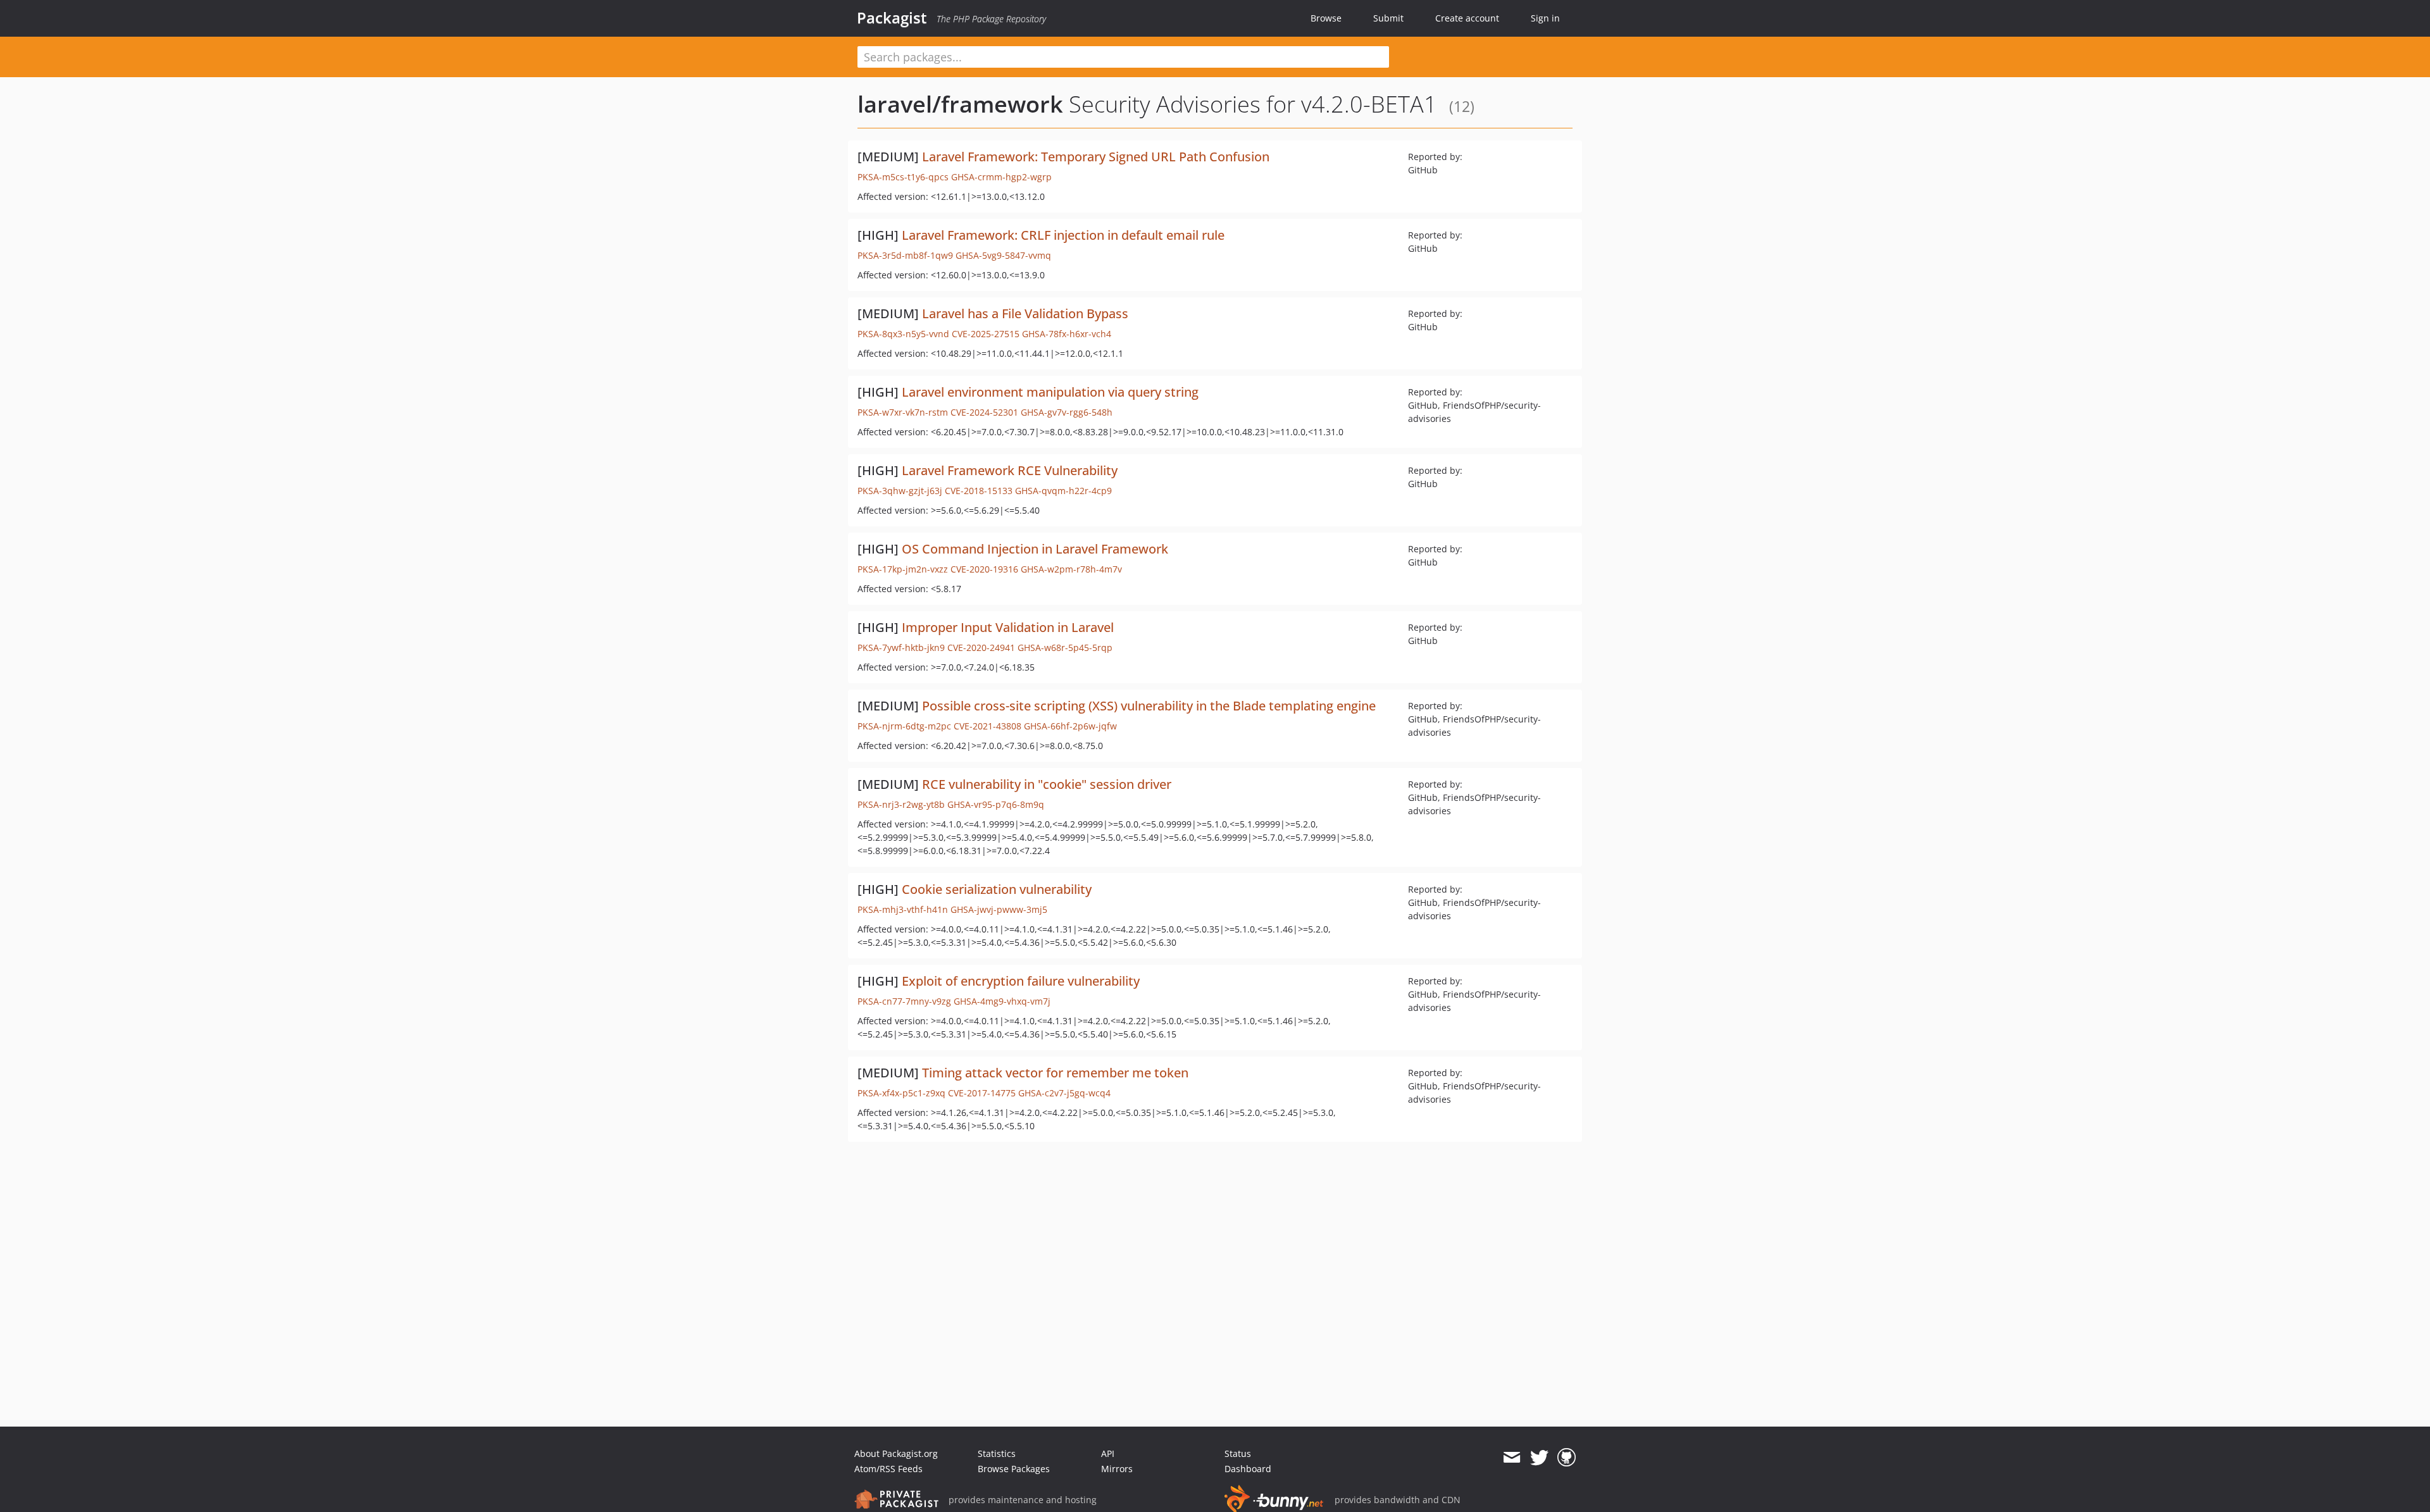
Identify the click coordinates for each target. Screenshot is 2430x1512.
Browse (1326, 18)
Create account (1467, 18)
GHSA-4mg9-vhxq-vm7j (1002, 1001)
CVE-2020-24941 (981, 648)
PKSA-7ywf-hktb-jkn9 (901, 648)
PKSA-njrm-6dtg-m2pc (904, 726)
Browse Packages (1014, 1469)
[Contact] (1511, 1458)
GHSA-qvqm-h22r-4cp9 (1063, 491)
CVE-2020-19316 (984, 569)
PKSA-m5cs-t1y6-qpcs (903, 177)
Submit (1388, 18)
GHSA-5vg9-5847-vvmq (1003, 255)
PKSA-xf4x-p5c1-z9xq (901, 1093)
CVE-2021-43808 (988, 726)
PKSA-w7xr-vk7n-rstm (903, 412)
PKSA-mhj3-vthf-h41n (903, 909)
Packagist (892, 18)
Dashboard (1248, 1469)
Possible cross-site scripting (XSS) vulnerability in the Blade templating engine (1149, 706)
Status (1238, 1453)
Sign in (1545, 18)
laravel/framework (960, 104)
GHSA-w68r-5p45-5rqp (1065, 648)
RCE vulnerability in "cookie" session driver (1047, 784)
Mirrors (1117, 1469)
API (1108, 1453)
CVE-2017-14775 (982, 1093)
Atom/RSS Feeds (888, 1469)
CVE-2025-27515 (986, 334)
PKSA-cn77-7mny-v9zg (904, 1001)
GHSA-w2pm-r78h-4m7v (1071, 569)
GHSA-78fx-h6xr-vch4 (1067, 334)
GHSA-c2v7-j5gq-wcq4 (1064, 1093)
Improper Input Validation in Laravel (1008, 627)
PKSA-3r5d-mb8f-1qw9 (905, 255)
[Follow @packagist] (1539, 1458)
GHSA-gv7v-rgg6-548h (1067, 412)
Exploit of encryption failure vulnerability (1021, 981)
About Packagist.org (896, 1453)
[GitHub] (1567, 1458)
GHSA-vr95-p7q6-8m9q (996, 804)
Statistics (997, 1453)
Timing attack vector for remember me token (1055, 1073)
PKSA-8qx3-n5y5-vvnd (903, 334)
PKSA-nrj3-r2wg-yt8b (901, 804)
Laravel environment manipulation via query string (1050, 392)
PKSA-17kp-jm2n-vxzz (903, 569)
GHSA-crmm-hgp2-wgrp (1001, 177)
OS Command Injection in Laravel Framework (1035, 549)
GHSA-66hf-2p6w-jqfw (1070, 726)
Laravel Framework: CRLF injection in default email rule (1063, 235)
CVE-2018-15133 (979, 491)
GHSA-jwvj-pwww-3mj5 (999, 909)
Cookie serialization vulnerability (997, 889)
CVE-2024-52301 (984, 412)
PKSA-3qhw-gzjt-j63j (900, 491)
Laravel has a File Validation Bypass (1025, 313)
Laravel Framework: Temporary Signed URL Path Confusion (1096, 157)
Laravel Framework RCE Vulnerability (1010, 470)
